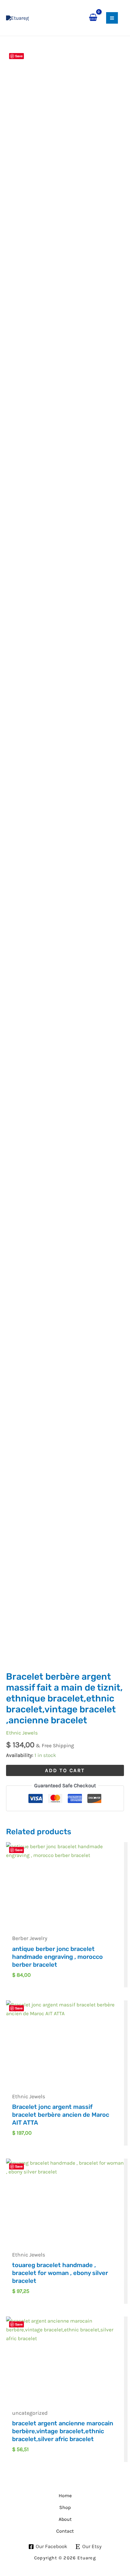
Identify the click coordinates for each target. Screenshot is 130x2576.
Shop (65, 2507)
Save (19, 56)
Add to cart (65, 1770)
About (65, 2519)
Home (65, 2496)
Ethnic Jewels (22, 1733)
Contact (65, 2531)
